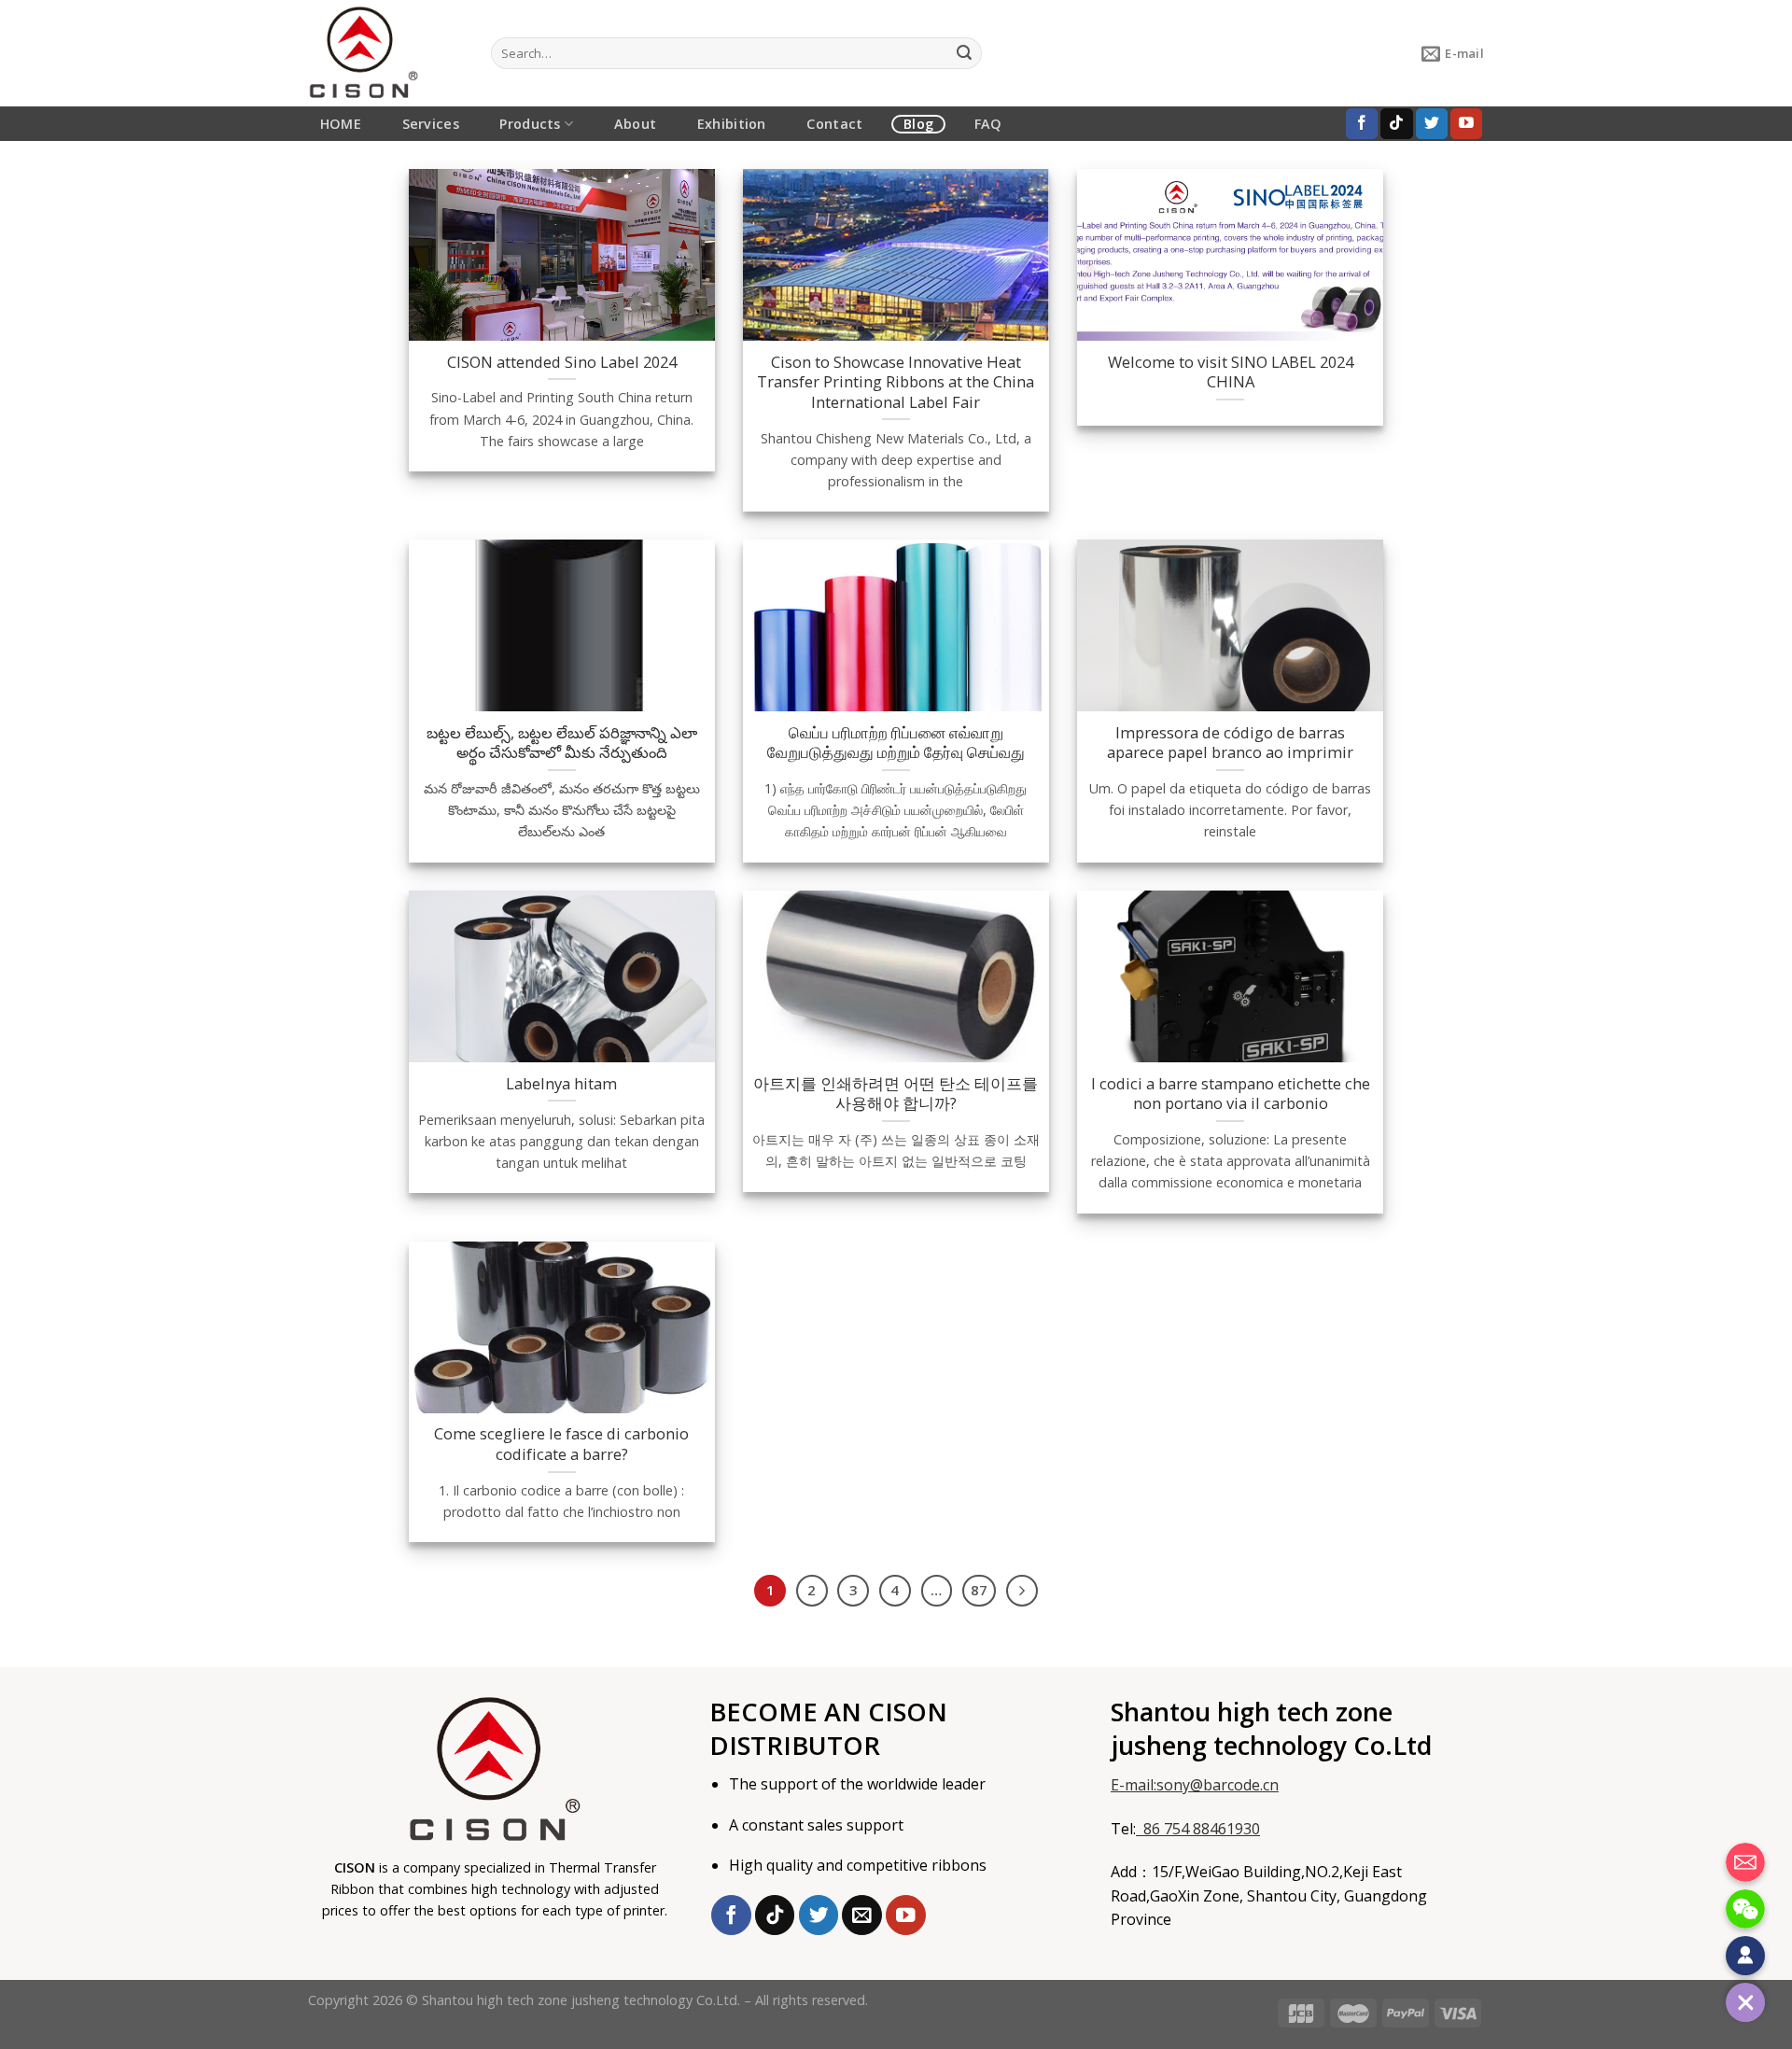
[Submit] (964, 53)
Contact (834, 124)
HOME (341, 124)
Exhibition (732, 124)
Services (431, 124)
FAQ (988, 124)
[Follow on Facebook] (1362, 124)
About (635, 124)
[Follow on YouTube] (1466, 124)
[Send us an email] (862, 1915)
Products (530, 124)
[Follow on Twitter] (1432, 124)
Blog (918, 124)
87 (979, 1590)
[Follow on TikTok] (1396, 124)
